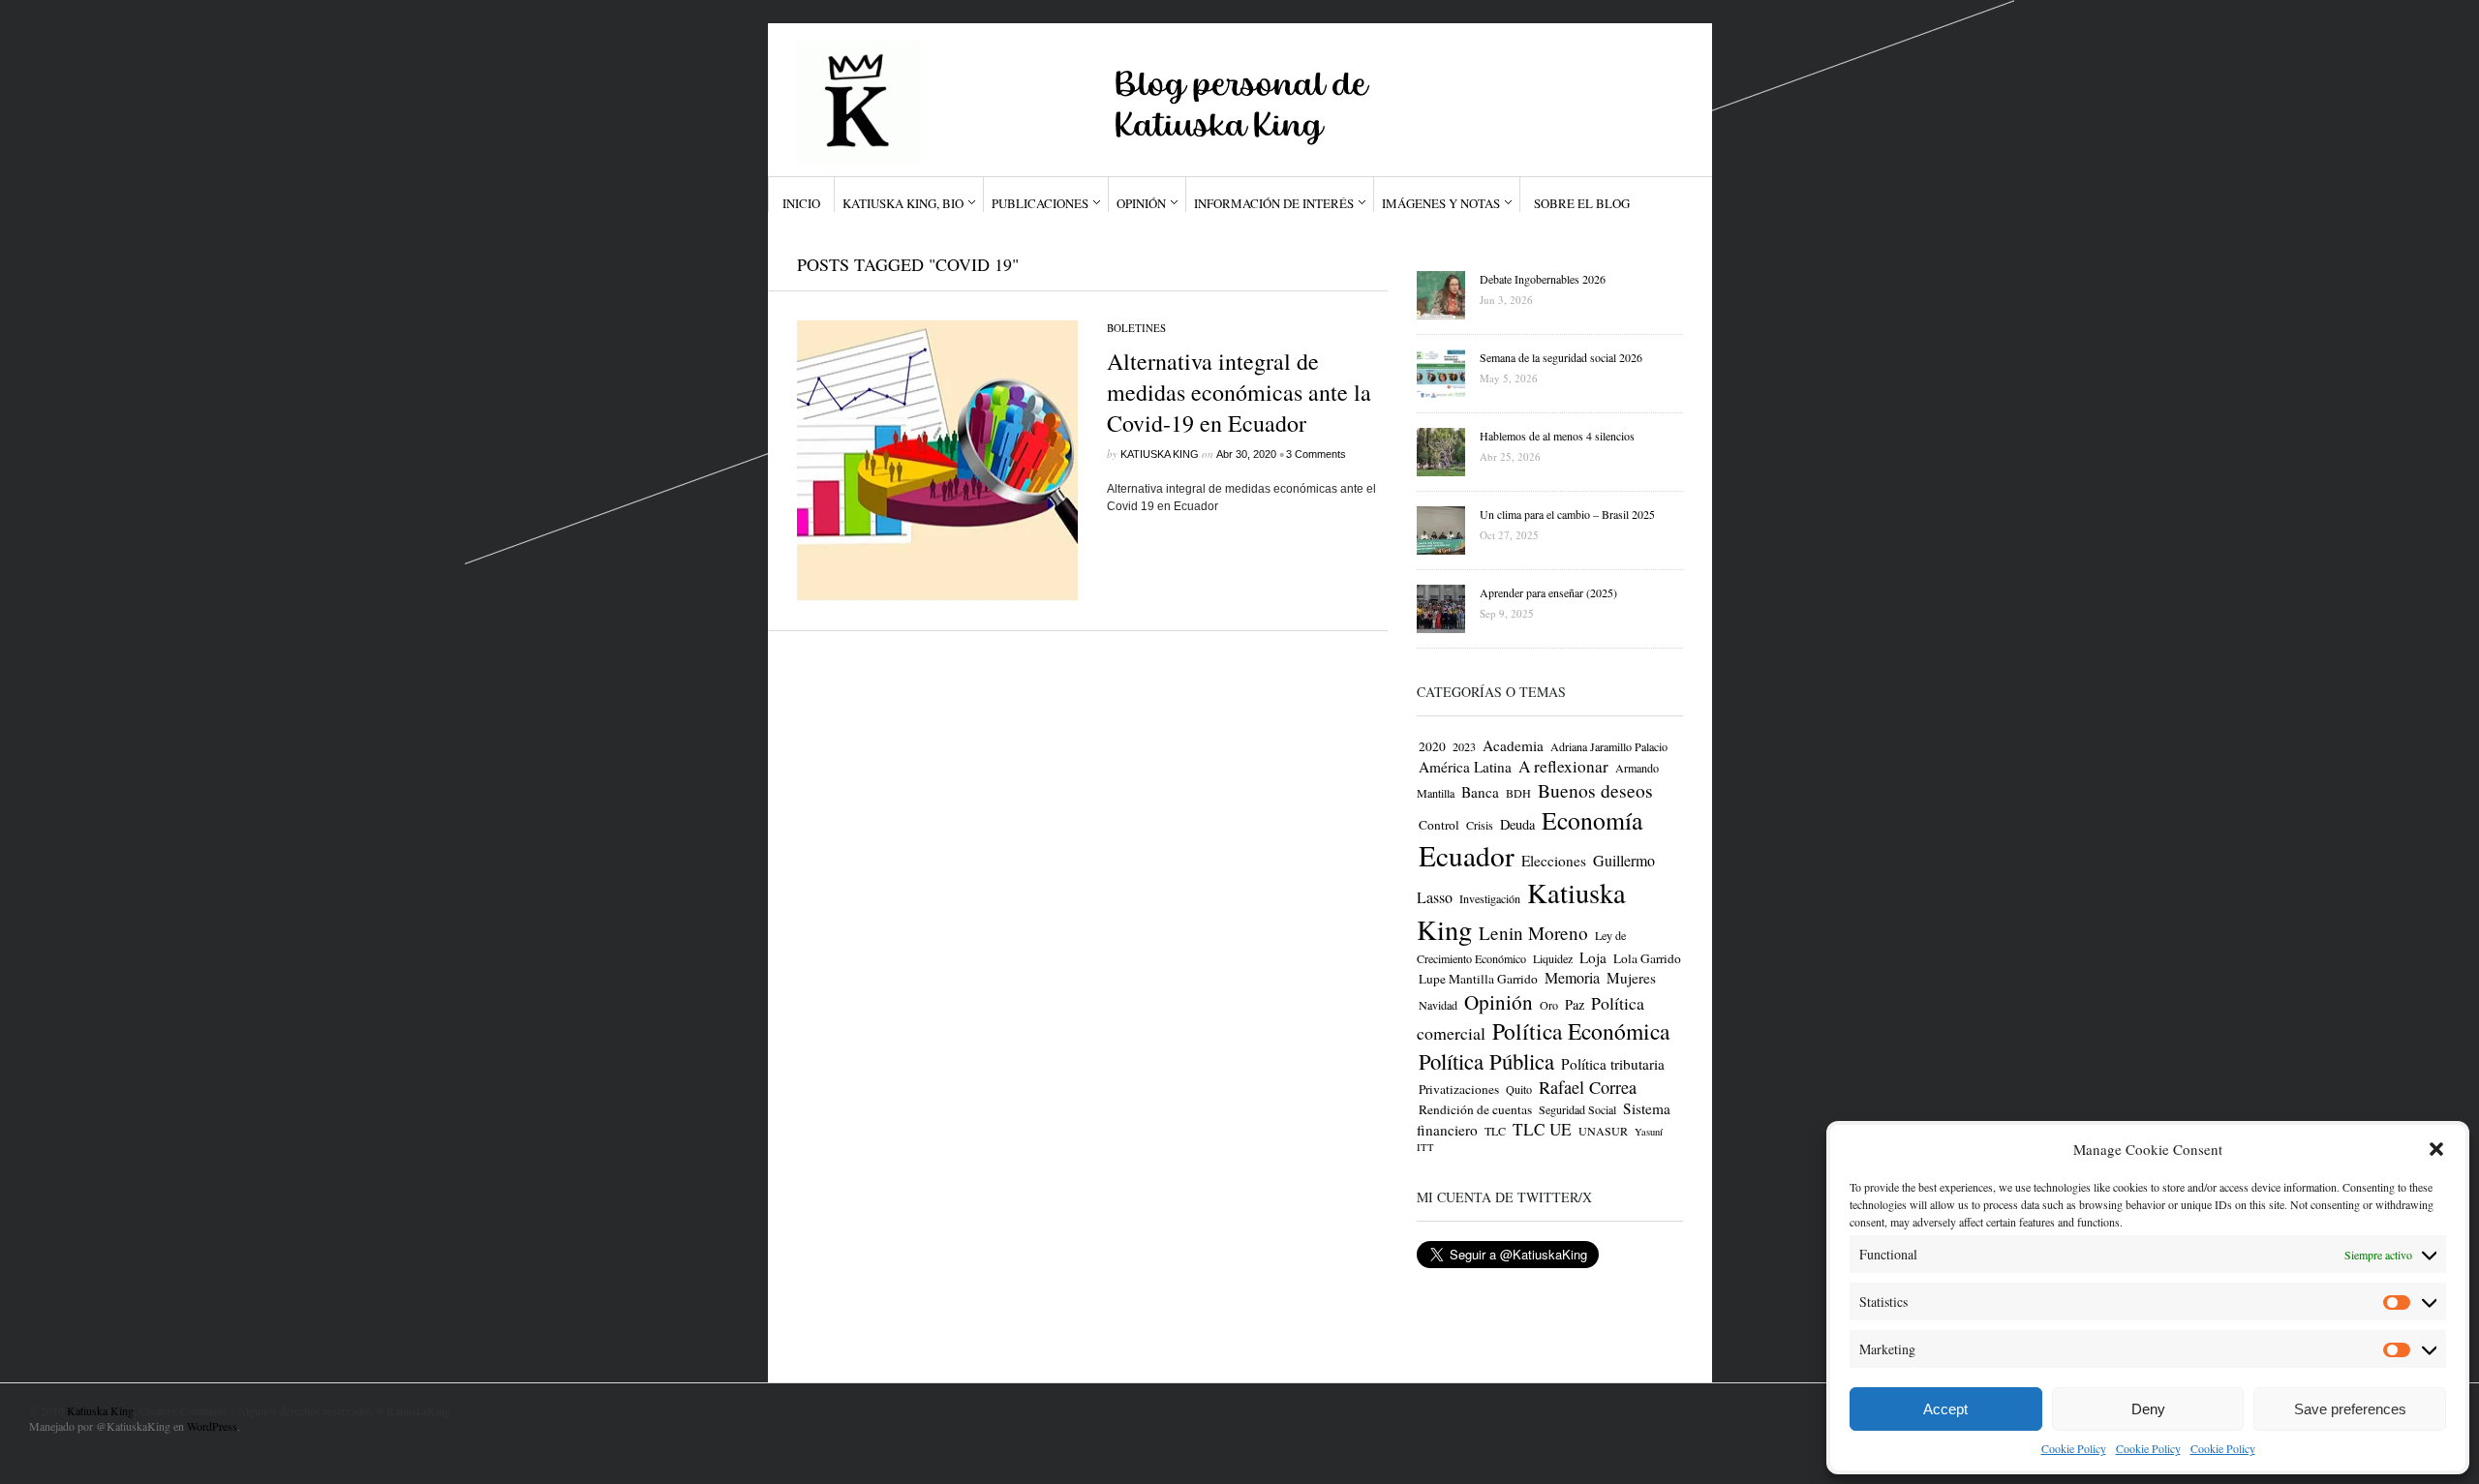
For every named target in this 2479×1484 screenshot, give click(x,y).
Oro (1549, 1005)
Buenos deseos (1595, 790)
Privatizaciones (1459, 1089)
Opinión (1141, 203)
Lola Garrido (1647, 958)
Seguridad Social (1577, 1109)
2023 (1464, 746)
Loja (1593, 957)
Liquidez (1553, 958)
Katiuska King (1160, 454)
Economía (1592, 820)
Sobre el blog (1582, 203)
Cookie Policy (2074, 1448)
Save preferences (2350, 1409)
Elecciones (1554, 861)
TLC (1495, 1131)
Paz (1575, 1004)
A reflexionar (1563, 766)
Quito (1519, 1089)
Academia (1513, 745)
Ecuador (1467, 855)
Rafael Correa (1588, 1087)
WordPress (212, 1426)
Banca (1480, 792)
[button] (2436, 1149)
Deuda (1517, 824)
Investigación (1490, 898)
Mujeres (1631, 978)
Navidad (1438, 1005)
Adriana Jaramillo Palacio (1609, 746)
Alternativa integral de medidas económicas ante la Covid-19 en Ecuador (1239, 392)
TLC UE (1542, 1129)
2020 (1432, 746)
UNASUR (1603, 1131)
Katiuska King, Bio (903, 203)
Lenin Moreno (1533, 933)
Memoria (1572, 978)
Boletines (1136, 328)
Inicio (801, 203)
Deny (2148, 1409)
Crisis (1480, 825)
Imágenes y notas (1441, 203)
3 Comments (1316, 454)
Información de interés (1274, 203)
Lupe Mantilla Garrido (1478, 979)
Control (1439, 825)
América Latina (1465, 767)
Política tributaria (1613, 1064)
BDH (1518, 793)
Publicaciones (1040, 203)
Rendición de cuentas (1475, 1109)
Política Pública (1486, 1061)
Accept (1945, 1409)
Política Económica (1581, 1031)
